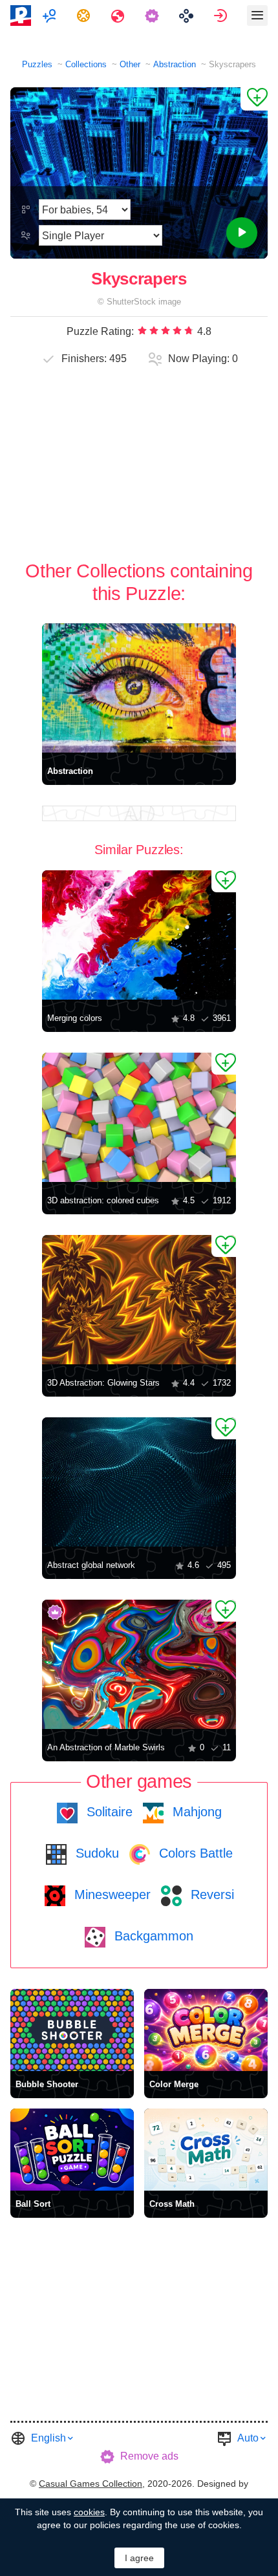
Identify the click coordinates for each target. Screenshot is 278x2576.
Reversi (210, 1894)
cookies (89, 2512)
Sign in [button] (222, 16)
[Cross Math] (206, 2150)
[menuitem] (51, 16)
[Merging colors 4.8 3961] (139, 935)
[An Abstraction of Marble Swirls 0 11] (139, 1664)
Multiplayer (51, 16)
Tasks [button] (85, 16)
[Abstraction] (139, 688)
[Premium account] (154, 16)
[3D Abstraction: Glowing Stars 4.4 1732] (139, 1300)
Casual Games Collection (91, 2484)
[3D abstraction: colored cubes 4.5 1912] (139, 1117)
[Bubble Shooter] (72, 2030)
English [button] (48, 2438)
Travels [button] (119, 16)
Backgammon (152, 1936)
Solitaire (108, 1812)
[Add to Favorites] (254, 99)
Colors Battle (194, 1853)
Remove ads (149, 2456)
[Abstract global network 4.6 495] (139, 1482)
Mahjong (195, 1812)
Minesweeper (111, 1894)
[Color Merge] (206, 2030)
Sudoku (95, 1853)
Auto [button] (248, 2438)
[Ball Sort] (72, 2150)
